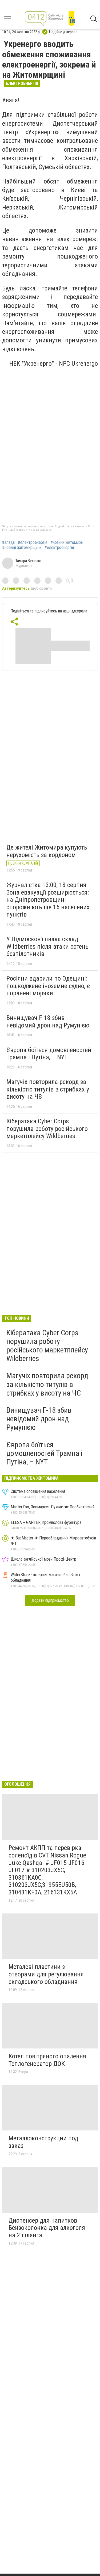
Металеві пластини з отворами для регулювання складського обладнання (46, 1974)
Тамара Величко (28, 561)
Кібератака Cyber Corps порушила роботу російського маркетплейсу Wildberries (47, 1129)
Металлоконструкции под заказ (43, 2142)
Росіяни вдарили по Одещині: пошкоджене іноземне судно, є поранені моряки (48, 986)
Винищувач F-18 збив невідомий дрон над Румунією (48, 1022)
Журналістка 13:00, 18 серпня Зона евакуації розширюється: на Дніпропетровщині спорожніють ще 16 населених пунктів (48, 900)
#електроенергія (33, 543)
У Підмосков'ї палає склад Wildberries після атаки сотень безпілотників (47, 946)
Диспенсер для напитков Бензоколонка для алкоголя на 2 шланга (47, 2228)
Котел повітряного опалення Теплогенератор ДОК (47, 2060)
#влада (8, 543)
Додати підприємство (50, 1600)
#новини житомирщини (22, 548)
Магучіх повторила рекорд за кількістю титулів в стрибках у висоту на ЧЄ (48, 1089)
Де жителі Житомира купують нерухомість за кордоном (47, 851)
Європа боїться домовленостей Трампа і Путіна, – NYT (49, 1054)
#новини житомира (67, 543)
